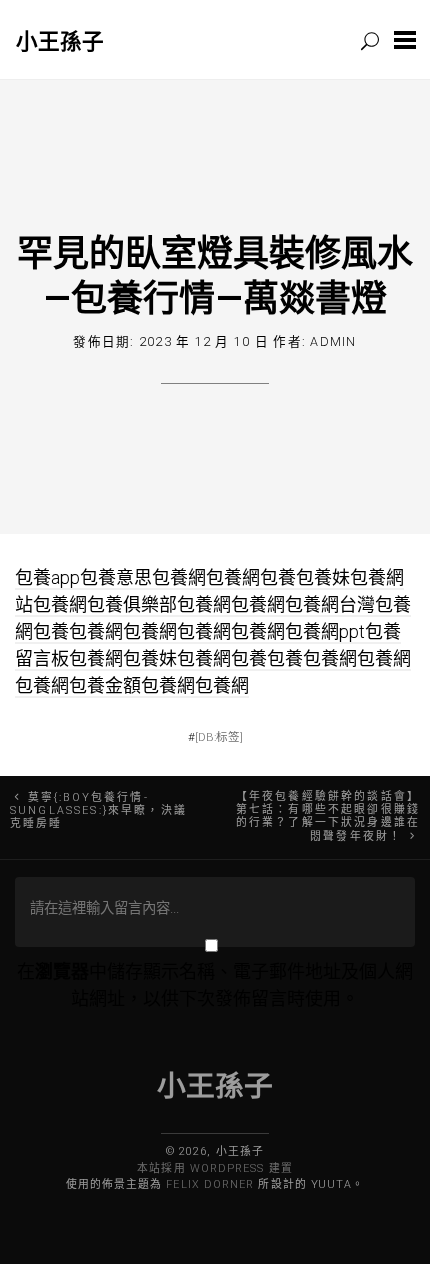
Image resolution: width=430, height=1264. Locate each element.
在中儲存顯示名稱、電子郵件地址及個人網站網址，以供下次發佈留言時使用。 (215, 985)
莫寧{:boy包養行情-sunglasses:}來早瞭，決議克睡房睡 (98, 810)
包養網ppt (325, 631)
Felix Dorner (210, 1184)
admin (333, 341)
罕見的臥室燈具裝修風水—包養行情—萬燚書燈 (215, 274)
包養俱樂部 (132, 604)
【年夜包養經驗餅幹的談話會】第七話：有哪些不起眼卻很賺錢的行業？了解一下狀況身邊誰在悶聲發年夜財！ (328, 816)
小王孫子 (60, 40)
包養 (278, 577)
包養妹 (323, 577)
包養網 (179, 577)
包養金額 (105, 685)
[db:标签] (219, 737)
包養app (47, 577)
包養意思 (116, 577)
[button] (405, 39)
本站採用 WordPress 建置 (214, 1168)
